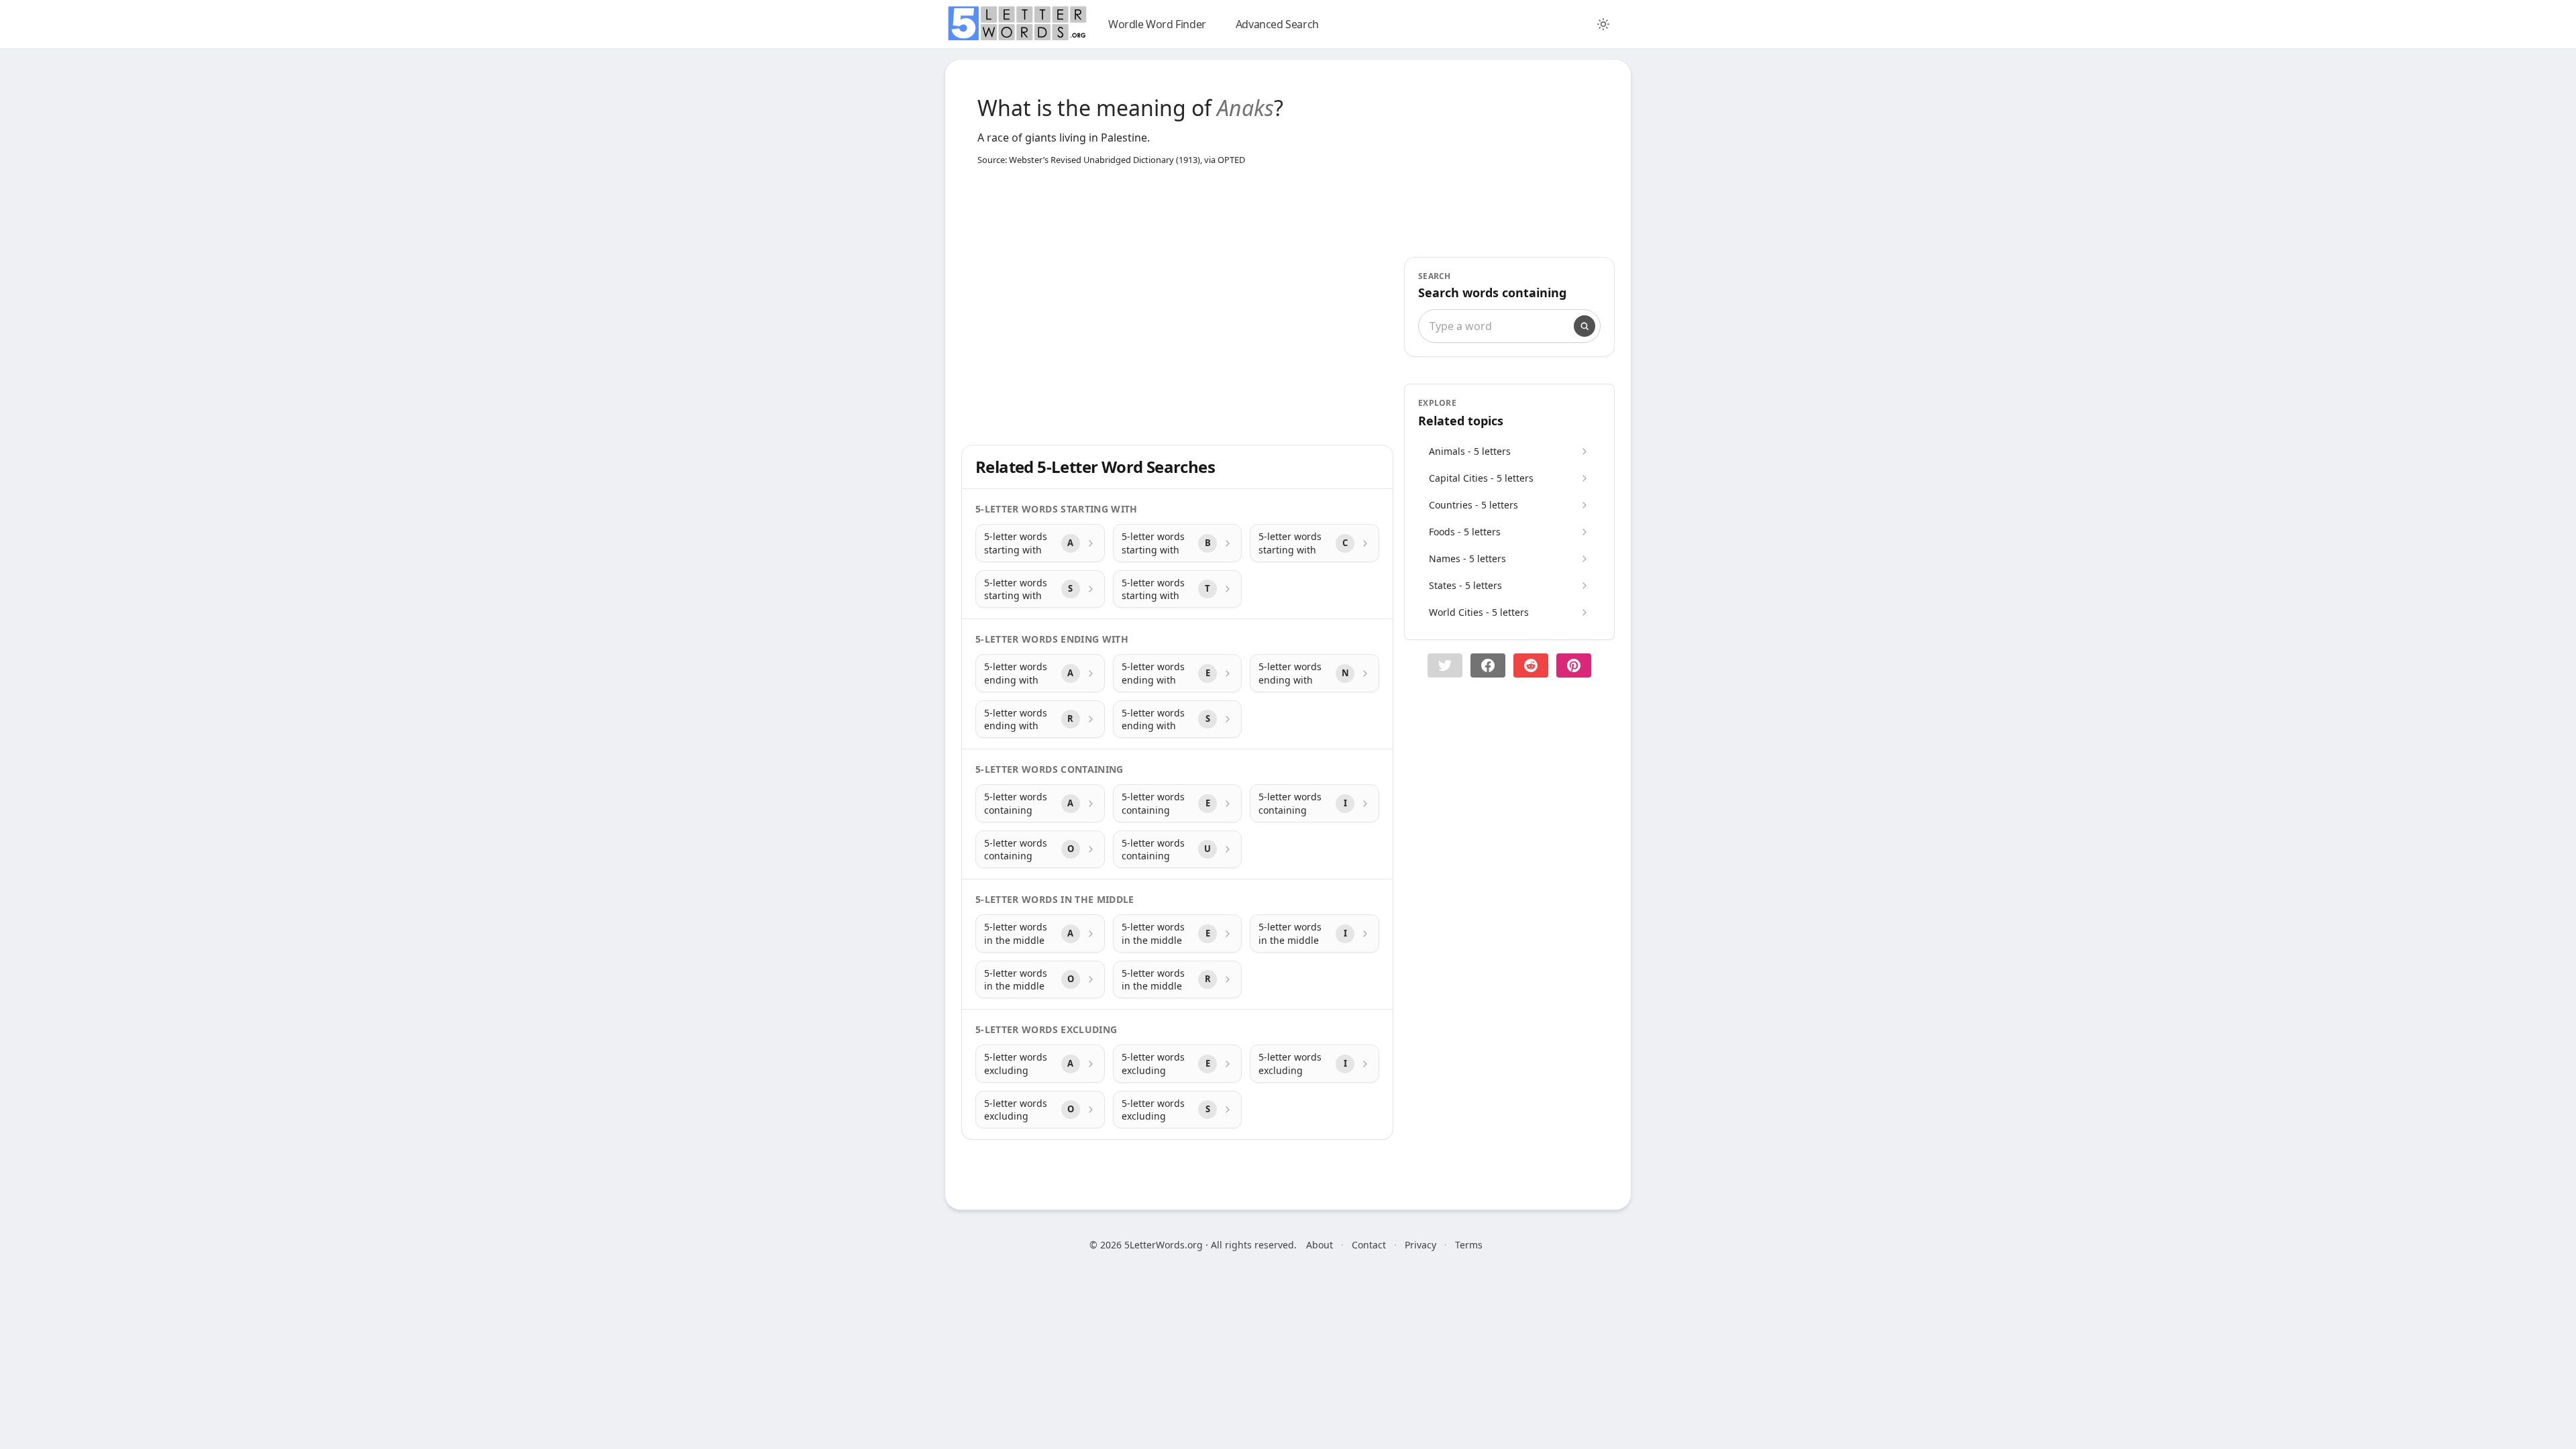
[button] (1445, 665)
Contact (1369, 1245)
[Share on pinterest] (1574, 665)
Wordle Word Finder (1157, 24)
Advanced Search (1277, 24)
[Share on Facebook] (1488, 665)
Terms (1469, 1245)
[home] (1017, 23)
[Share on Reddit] (1531, 665)
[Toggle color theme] (1603, 24)
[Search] (1585, 326)
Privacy (1420, 1245)
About (1320, 1245)
